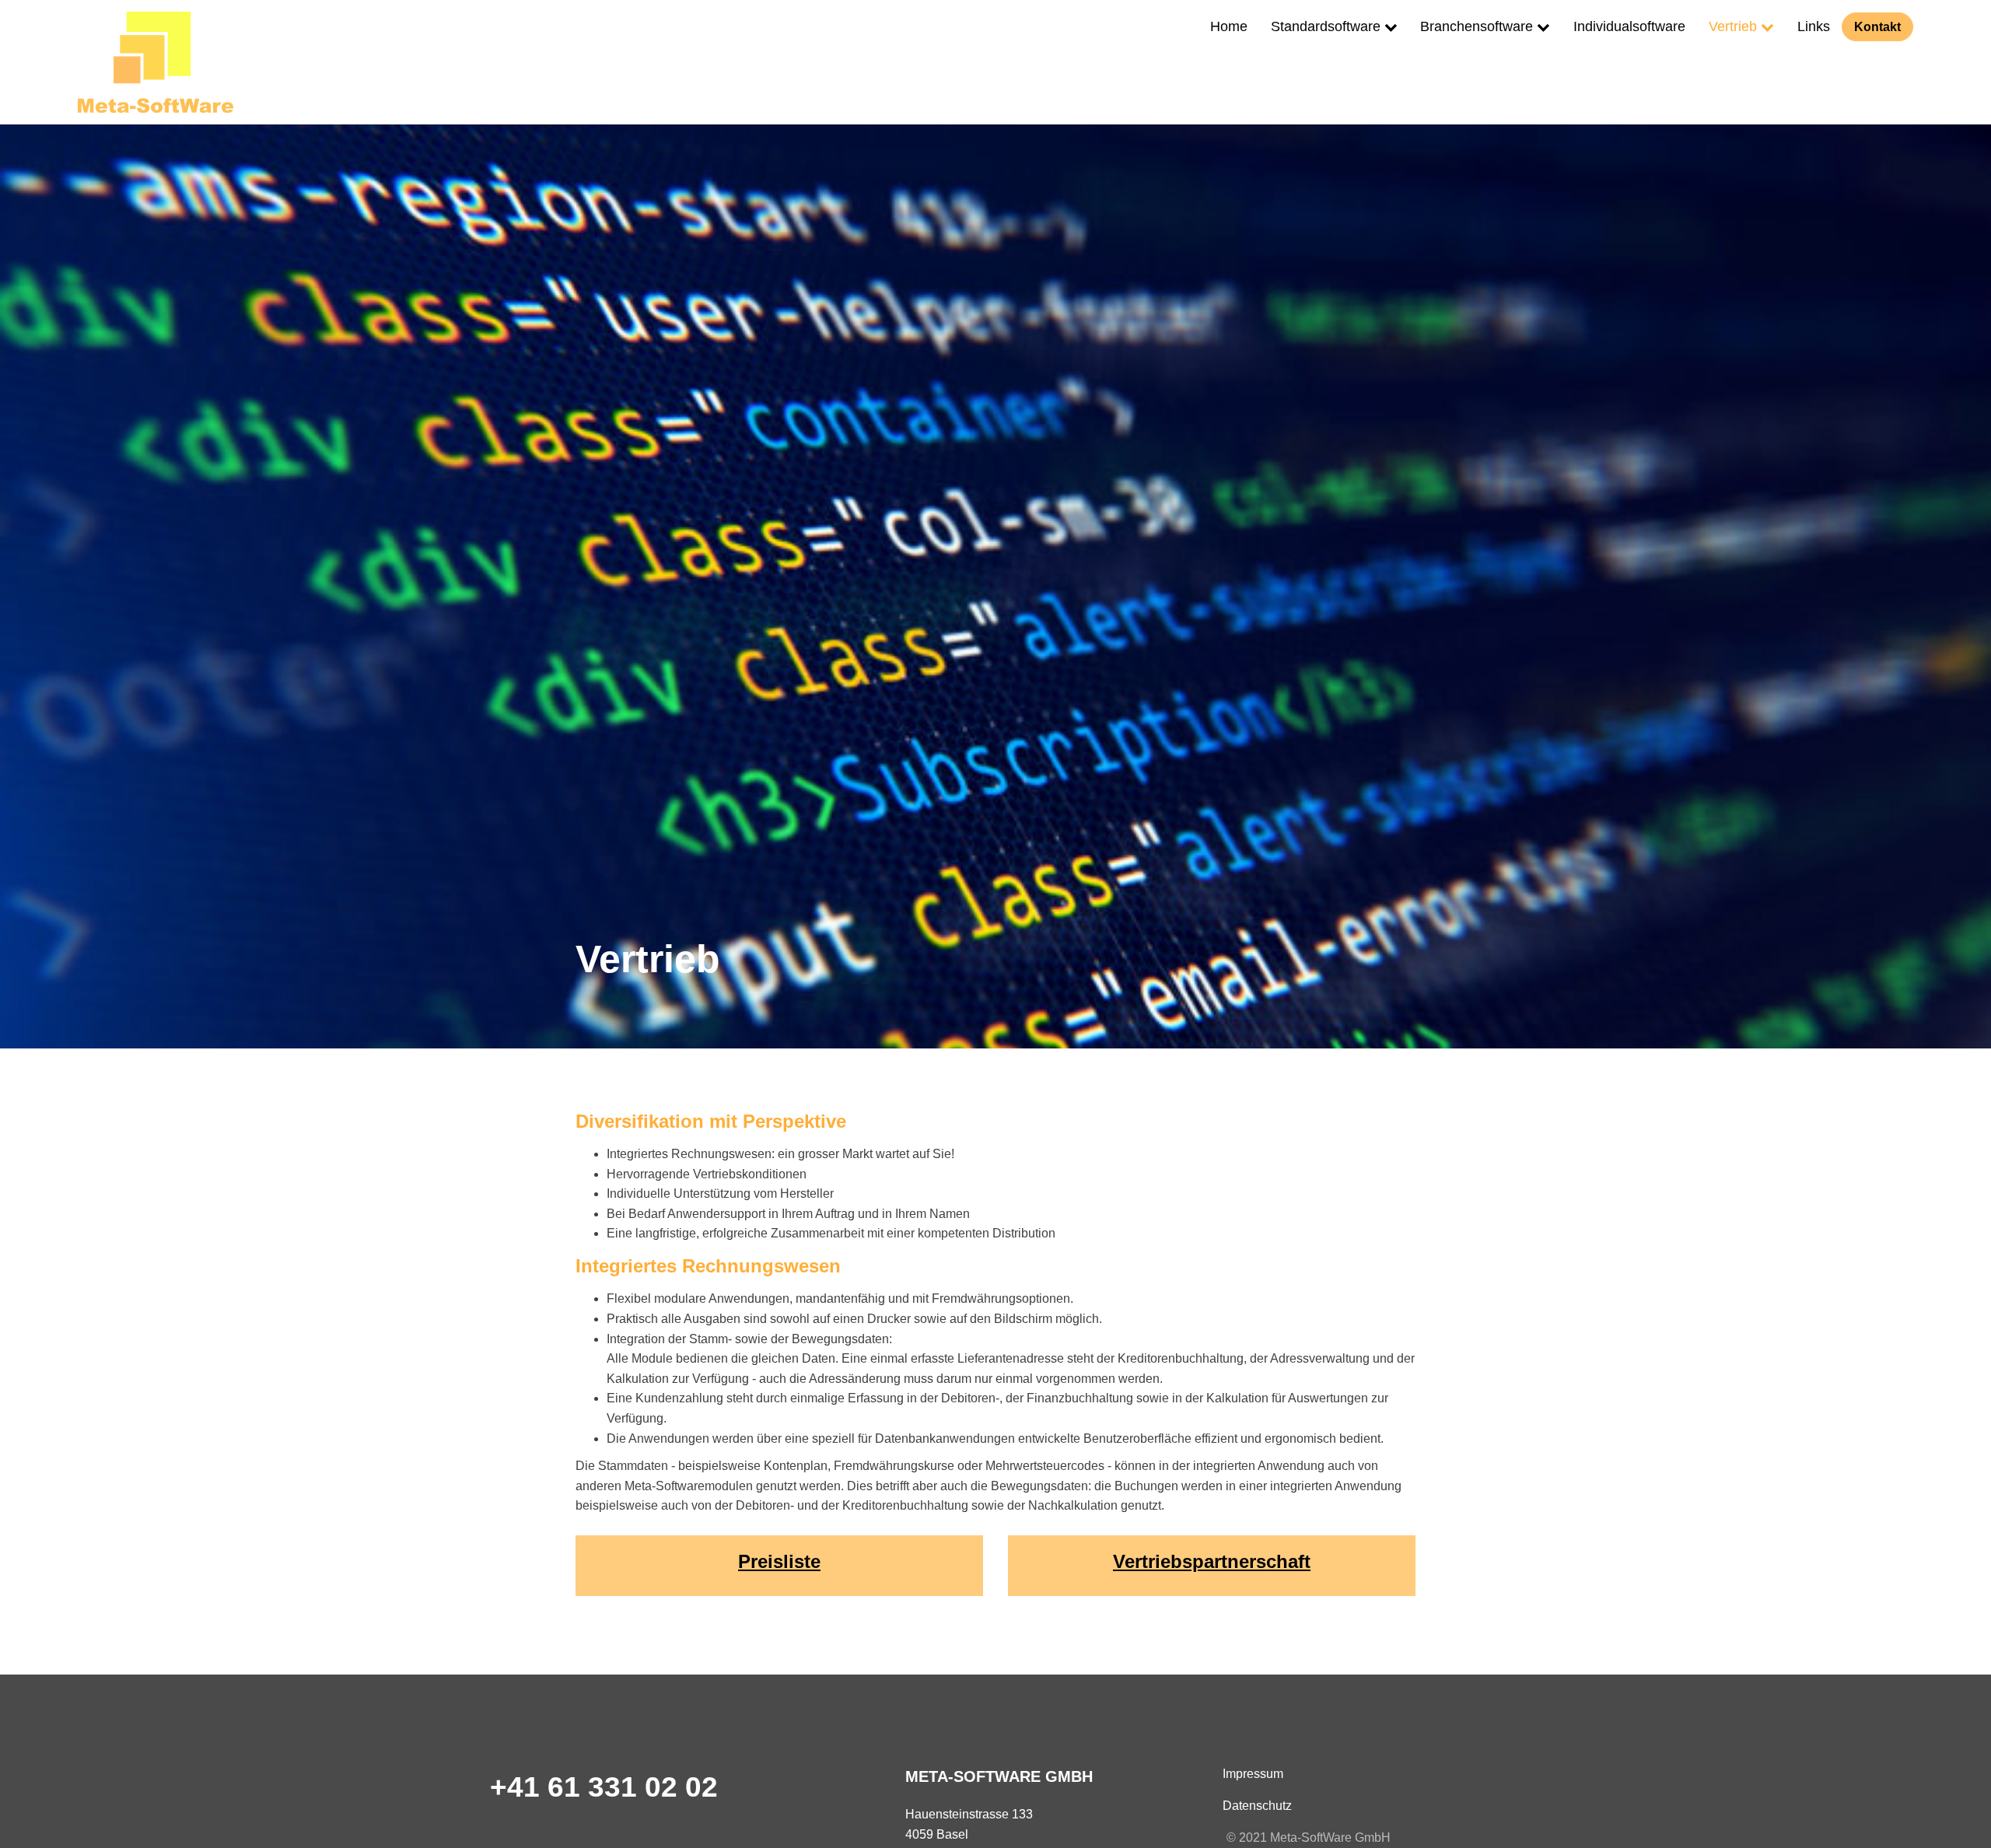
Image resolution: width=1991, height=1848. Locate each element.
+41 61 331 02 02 (604, 1787)
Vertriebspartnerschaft (1212, 1561)
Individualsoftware (1629, 26)
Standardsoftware (1326, 26)
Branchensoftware (1477, 26)
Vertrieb (1733, 26)
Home (1229, 26)
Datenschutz (1257, 1806)
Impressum (1253, 1774)
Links (1814, 26)
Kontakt (1877, 27)
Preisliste (779, 1561)
